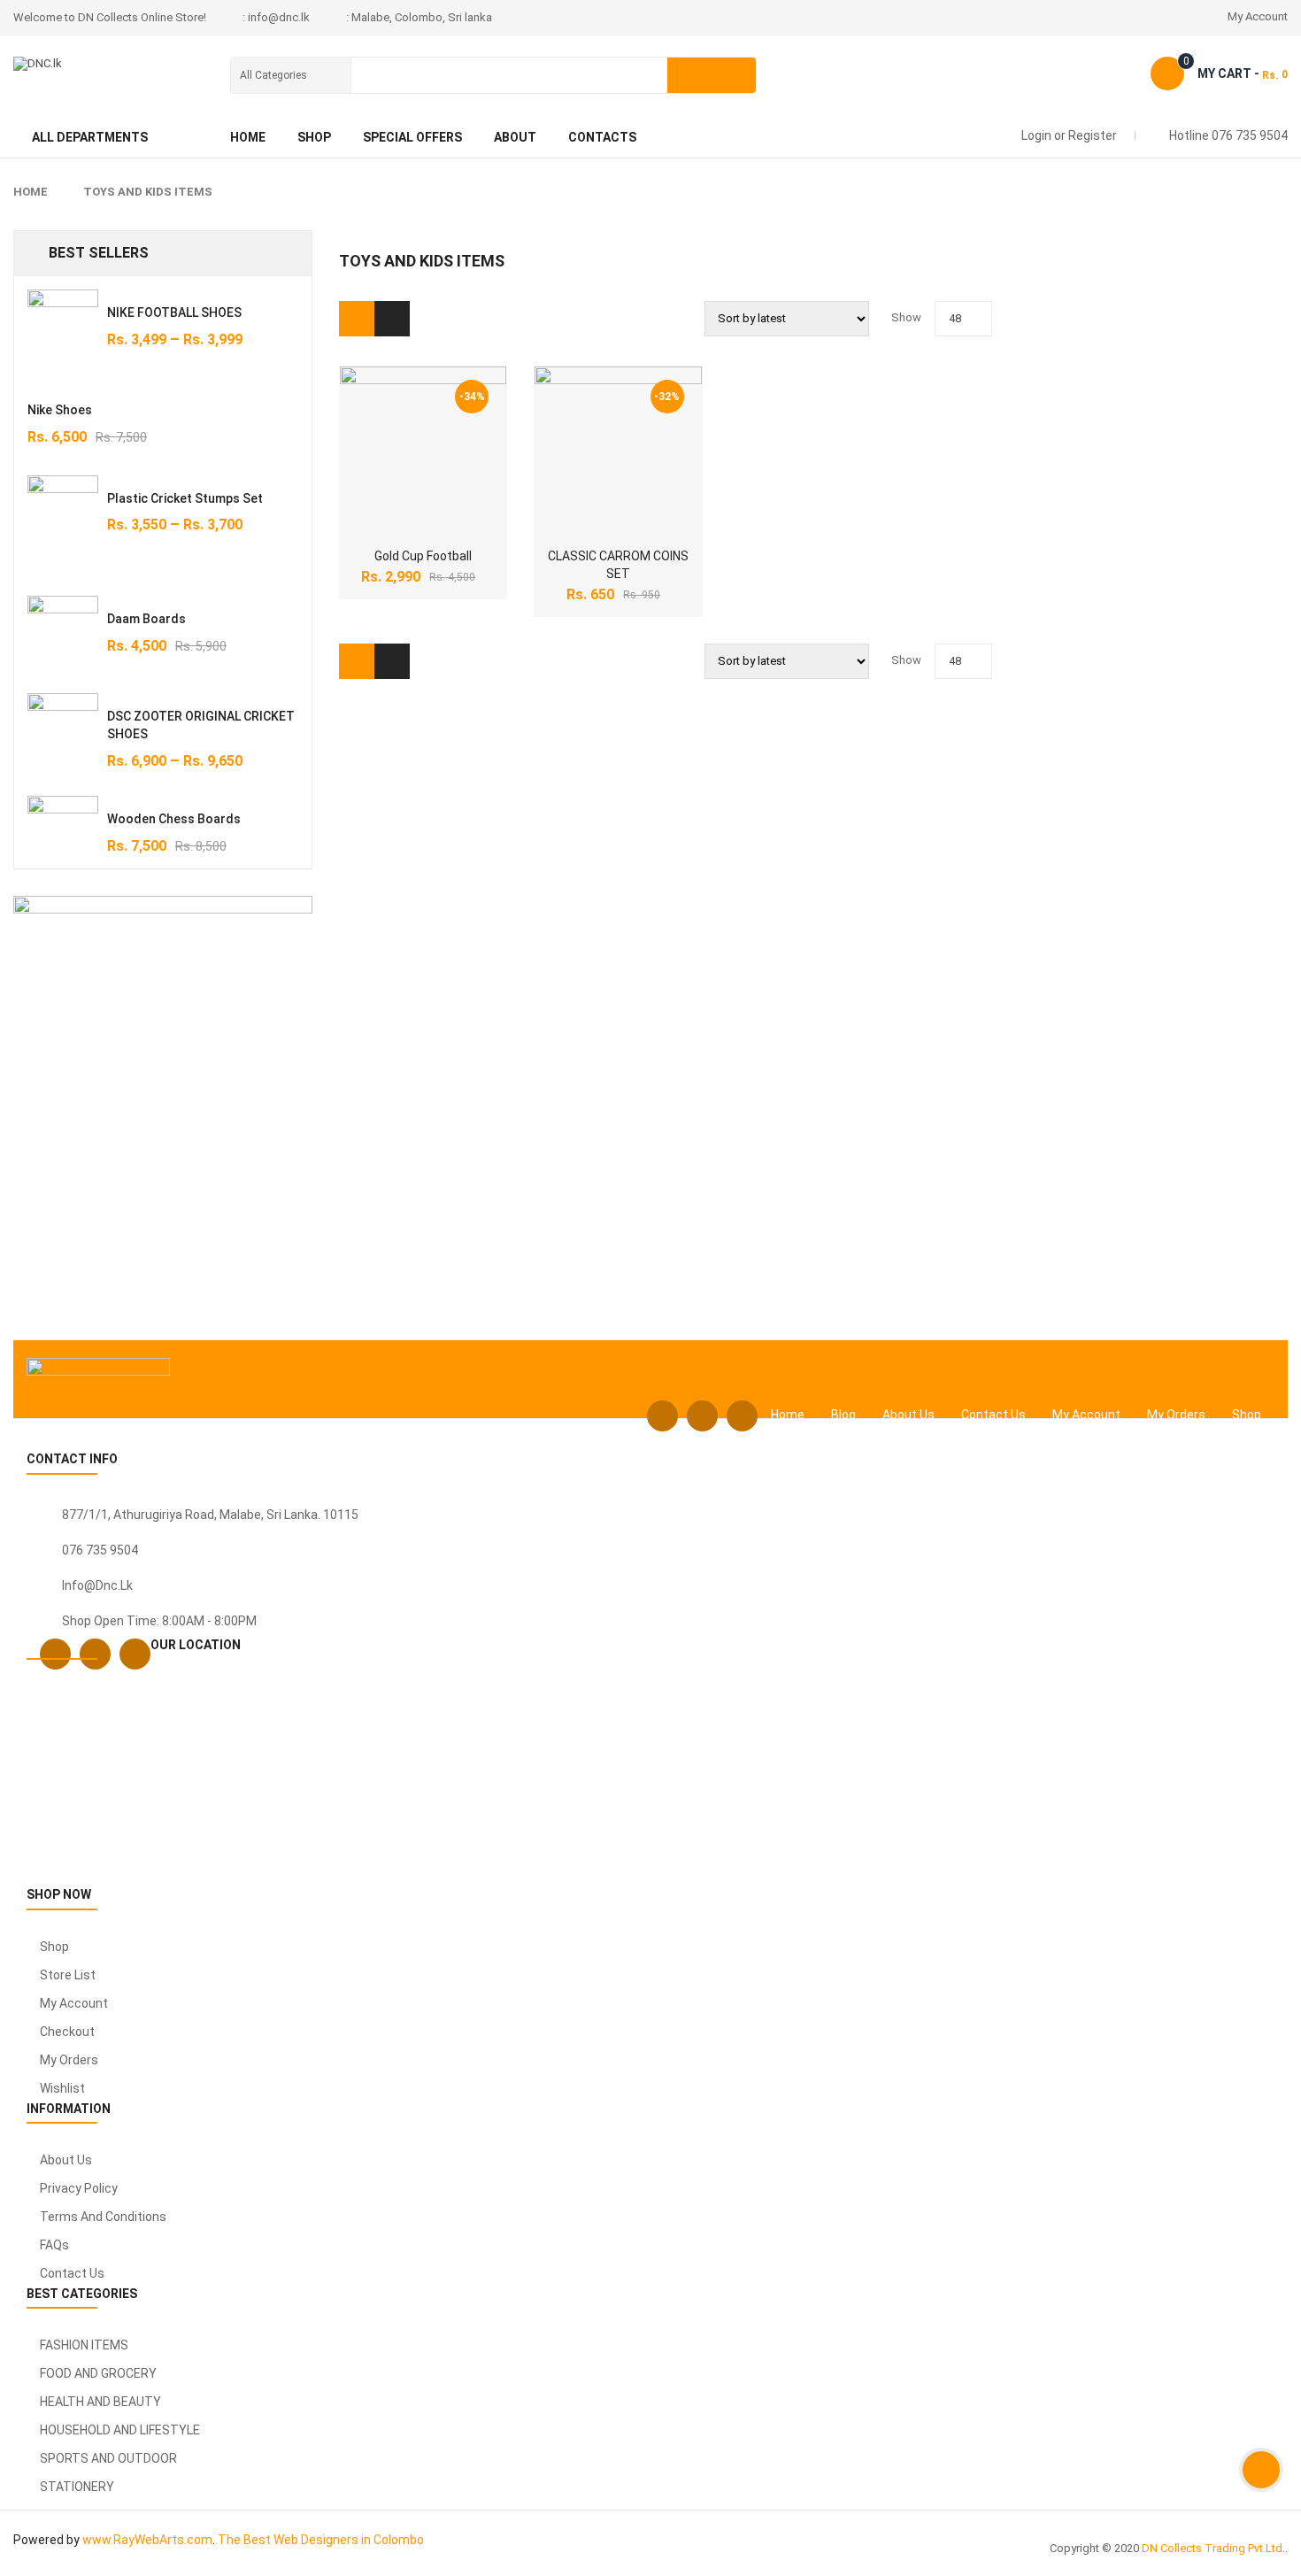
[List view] (392, 319)
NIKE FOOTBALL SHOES (174, 312)
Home (31, 192)
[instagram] (702, 1416)
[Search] (712, 75)
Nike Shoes (60, 410)
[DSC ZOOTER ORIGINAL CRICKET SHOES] (63, 729)
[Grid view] (357, 319)
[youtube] (742, 1416)
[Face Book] (662, 1416)
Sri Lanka (292, 1515)
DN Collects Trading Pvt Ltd (1212, 2548)
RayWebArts (149, 2540)
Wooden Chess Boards (174, 819)
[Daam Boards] (63, 631)
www (96, 2540)
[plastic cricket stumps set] (63, 523)
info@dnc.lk (97, 1585)
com (200, 2540)
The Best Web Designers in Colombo (321, 2540)
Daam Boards (146, 619)
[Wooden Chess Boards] (63, 831)
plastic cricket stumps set (185, 498)
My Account (1258, 16)
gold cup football (423, 556)
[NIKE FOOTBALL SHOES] (63, 325)
